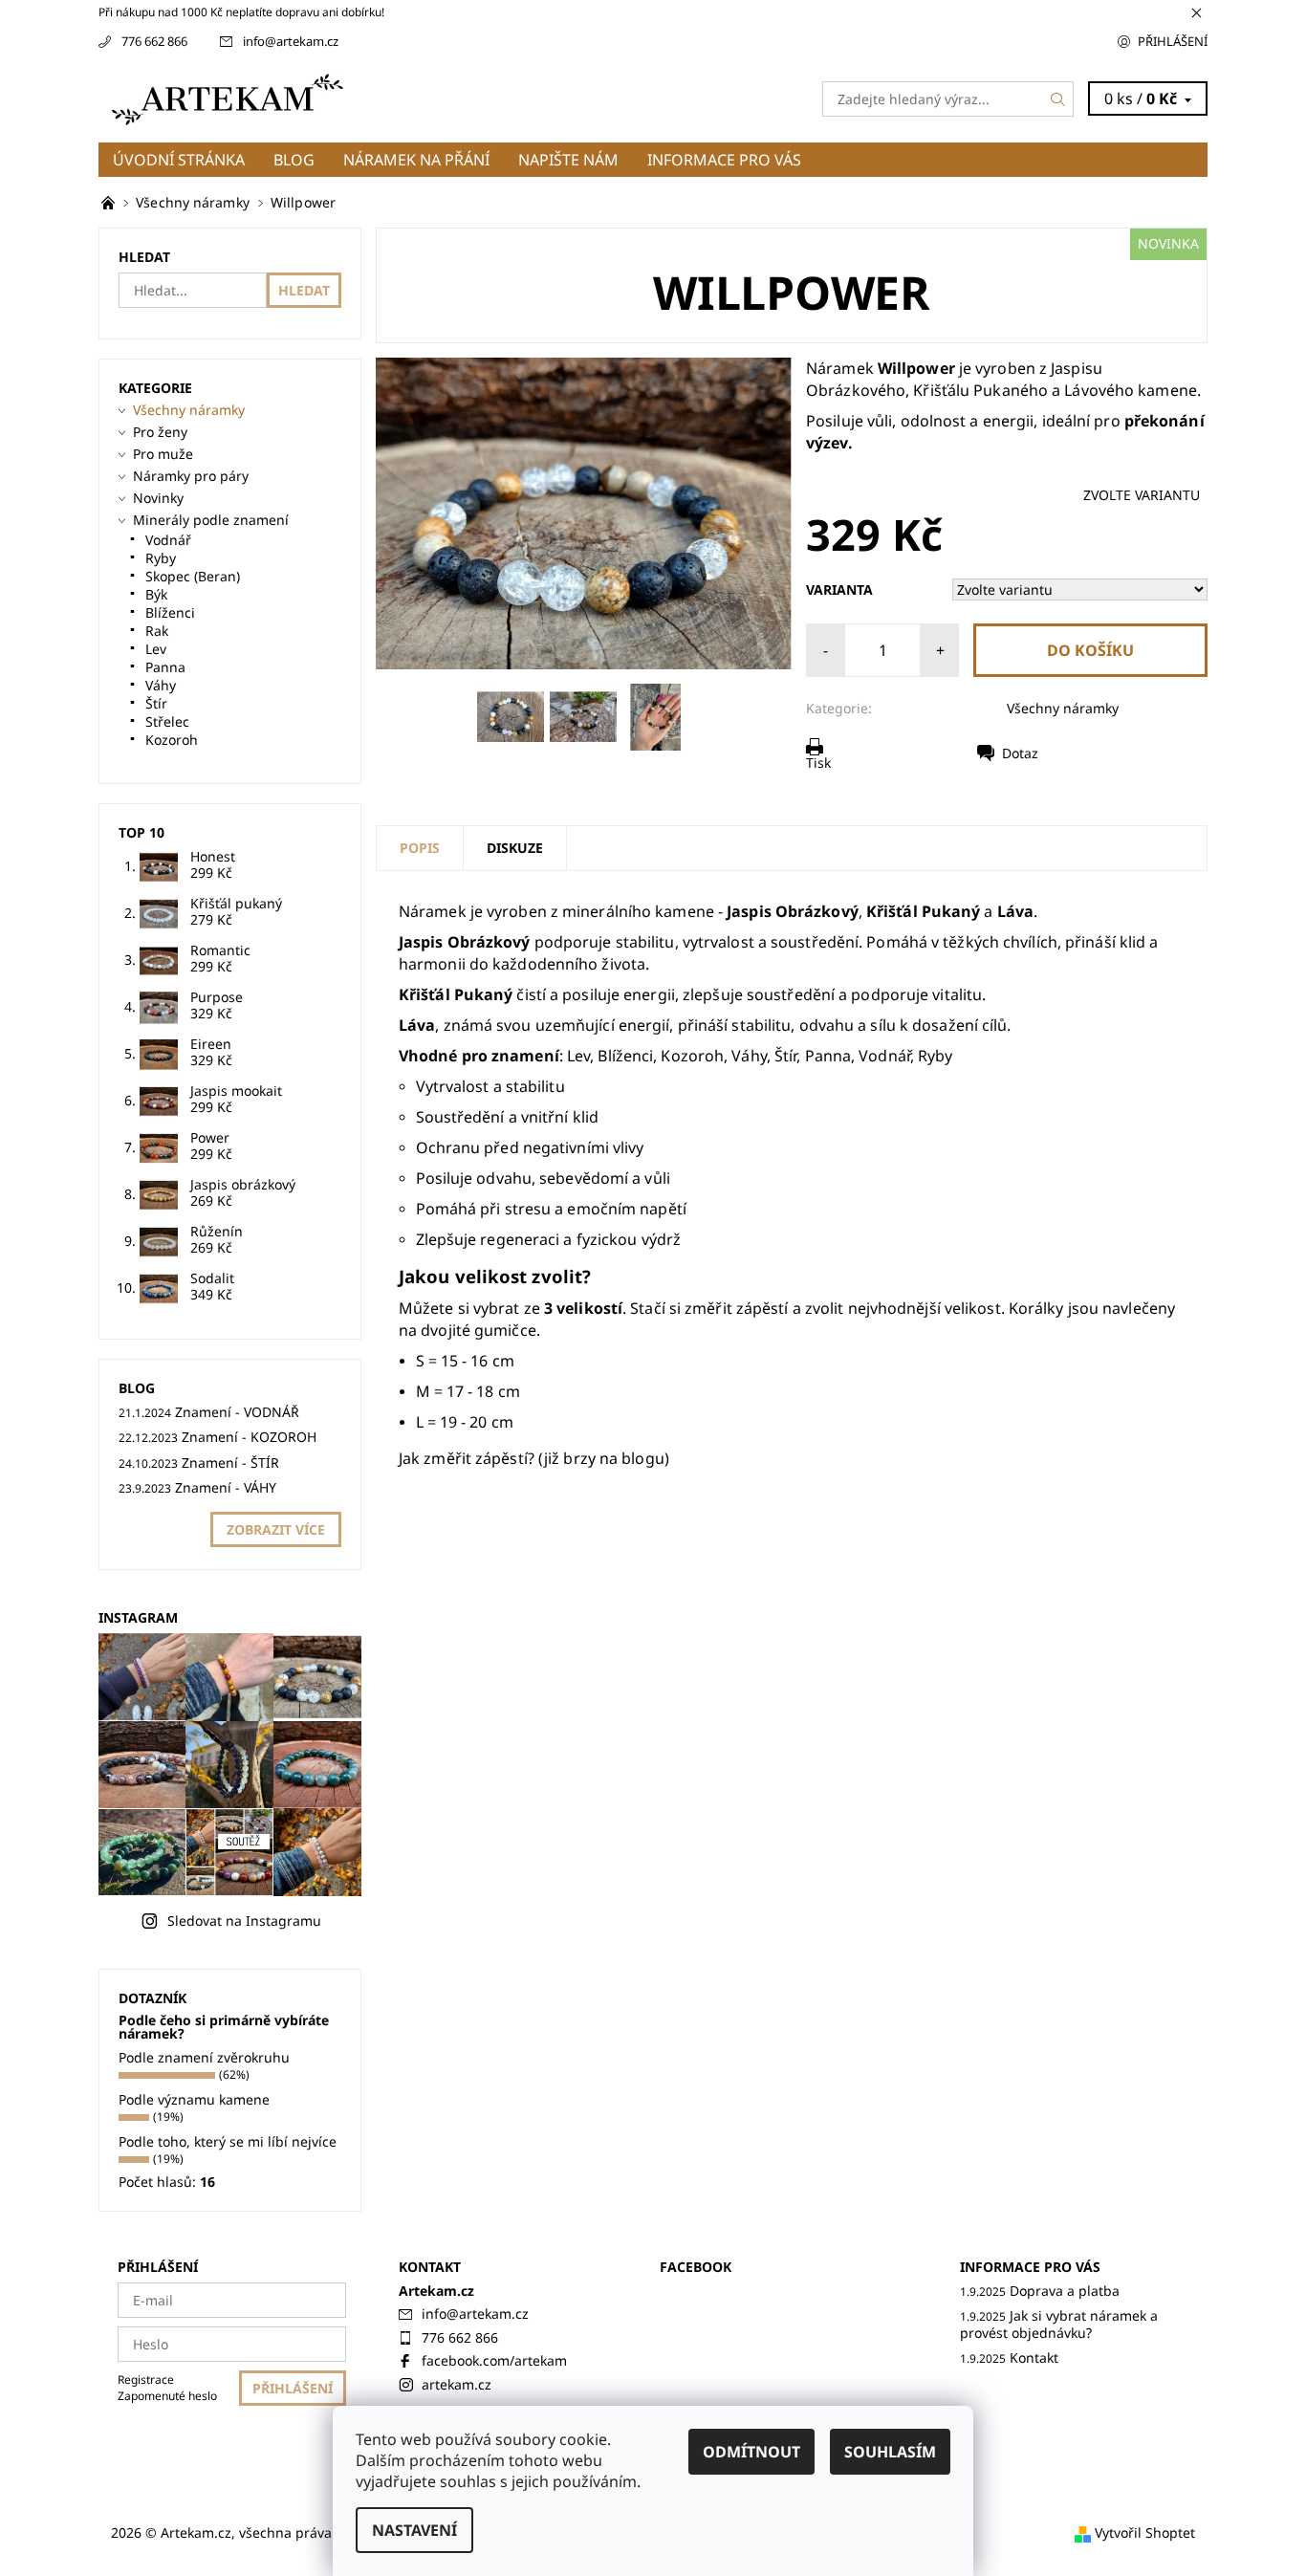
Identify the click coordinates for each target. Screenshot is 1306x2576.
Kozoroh (172, 740)
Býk (156, 594)
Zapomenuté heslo (167, 2396)
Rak (157, 631)
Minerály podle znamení (211, 520)
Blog (294, 160)
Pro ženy (160, 432)
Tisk (818, 763)
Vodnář (168, 540)
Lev (156, 649)
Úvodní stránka (179, 160)
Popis (420, 848)
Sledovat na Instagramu (244, 1921)
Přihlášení (1173, 41)
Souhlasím (890, 2452)
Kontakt (1034, 2358)
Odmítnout (751, 2452)
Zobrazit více (276, 1529)
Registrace (146, 2380)
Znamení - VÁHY (226, 1487)
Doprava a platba (1065, 2291)
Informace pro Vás (724, 160)
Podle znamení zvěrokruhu (204, 2057)
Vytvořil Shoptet (1145, 2532)
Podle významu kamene (194, 2099)
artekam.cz (457, 2384)
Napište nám (568, 160)
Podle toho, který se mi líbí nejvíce (228, 2141)
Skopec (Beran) (193, 576)
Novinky (158, 498)
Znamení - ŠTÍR (230, 1463)
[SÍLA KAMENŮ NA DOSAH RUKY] (110, 202)
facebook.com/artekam (494, 2360)
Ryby (161, 558)
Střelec (167, 721)
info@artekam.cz (291, 41)
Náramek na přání (416, 160)
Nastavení (414, 2530)
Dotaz (1020, 753)
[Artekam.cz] (237, 98)
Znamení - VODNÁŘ (237, 1412)
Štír (156, 703)
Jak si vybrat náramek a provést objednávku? (1059, 2324)
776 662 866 (154, 41)
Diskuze (515, 848)
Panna (165, 667)
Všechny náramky (1063, 708)
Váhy (161, 685)
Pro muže (163, 454)
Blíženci (170, 612)
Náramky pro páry (191, 476)
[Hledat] (1058, 99)
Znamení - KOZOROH (249, 1437)
